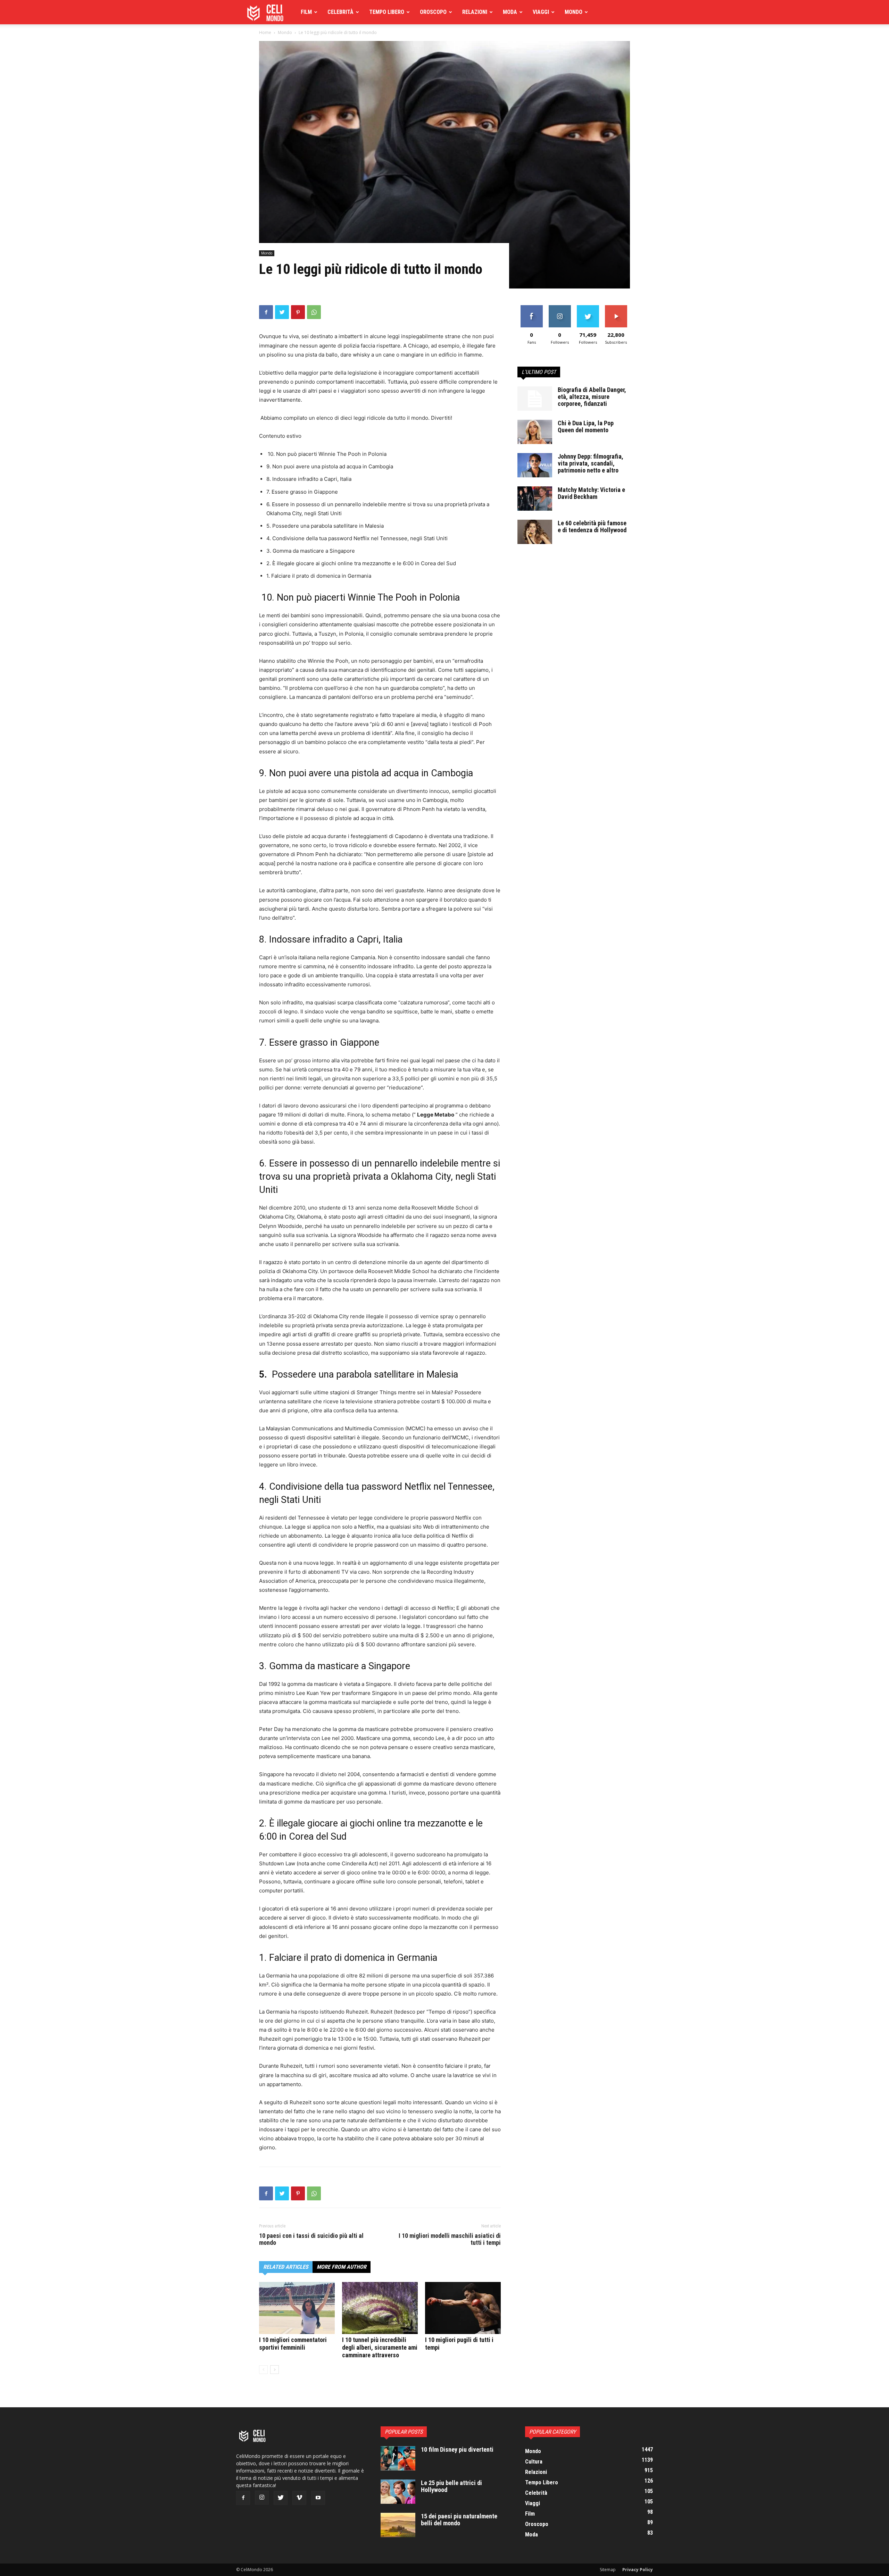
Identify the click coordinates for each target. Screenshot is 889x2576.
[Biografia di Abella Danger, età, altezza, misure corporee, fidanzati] (535, 399)
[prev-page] (263, 2370)
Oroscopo (433, 12)
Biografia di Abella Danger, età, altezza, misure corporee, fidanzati (592, 397)
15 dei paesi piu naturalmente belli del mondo (459, 2520)
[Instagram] (262, 2498)
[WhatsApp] (314, 312)
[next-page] (275, 2370)
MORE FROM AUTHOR (342, 2267)
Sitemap (608, 2570)
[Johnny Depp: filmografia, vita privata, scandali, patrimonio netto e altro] (535, 465)
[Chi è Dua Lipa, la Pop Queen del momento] (535, 432)
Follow (560, 308)
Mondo (574, 12)
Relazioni (475, 12)
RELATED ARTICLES (286, 2267)
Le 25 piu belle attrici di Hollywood (451, 2486)
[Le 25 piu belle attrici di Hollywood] (398, 2492)
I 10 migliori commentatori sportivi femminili (293, 2344)
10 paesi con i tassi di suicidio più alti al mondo (311, 2239)
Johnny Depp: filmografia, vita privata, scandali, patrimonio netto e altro (591, 463)
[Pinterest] (298, 312)
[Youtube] (318, 2498)
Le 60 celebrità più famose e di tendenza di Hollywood (592, 526)
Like (531, 308)
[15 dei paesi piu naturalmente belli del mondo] (398, 2525)
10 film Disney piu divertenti (457, 2449)
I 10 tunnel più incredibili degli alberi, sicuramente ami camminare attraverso (380, 2347)
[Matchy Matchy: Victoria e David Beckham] (535, 499)
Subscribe (616, 308)
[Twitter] (282, 312)
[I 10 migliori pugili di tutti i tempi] (463, 2308)
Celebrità (340, 12)
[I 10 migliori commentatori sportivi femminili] (297, 2308)
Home (265, 32)
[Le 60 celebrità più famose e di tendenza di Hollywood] (535, 532)
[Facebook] (266, 312)
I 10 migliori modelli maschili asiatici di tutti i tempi (450, 2239)
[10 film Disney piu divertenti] (398, 2458)
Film (306, 12)
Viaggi (541, 12)
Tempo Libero (387, 12)
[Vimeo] (299, 2498)
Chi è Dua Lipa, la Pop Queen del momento (586, 426)
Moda (510, 12)
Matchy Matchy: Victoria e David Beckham (591, 493)
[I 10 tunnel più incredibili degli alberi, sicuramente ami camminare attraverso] (380, 2308)
